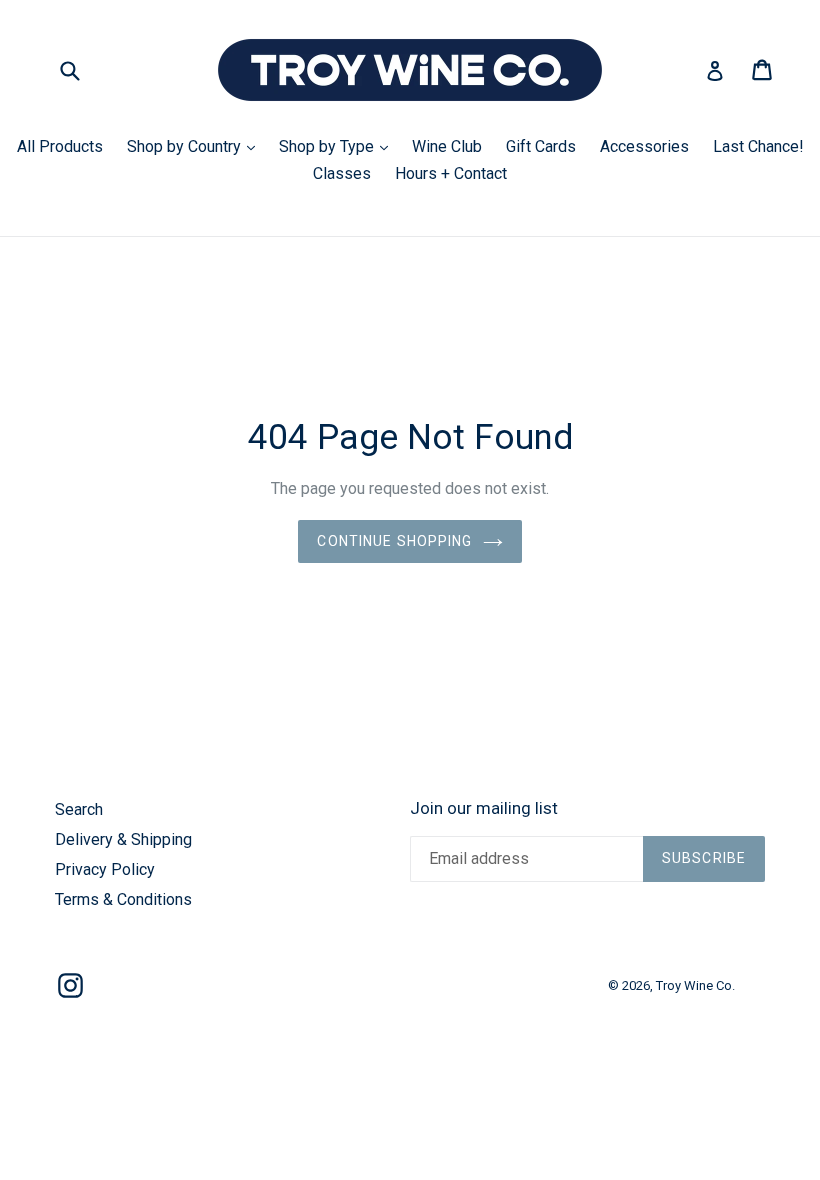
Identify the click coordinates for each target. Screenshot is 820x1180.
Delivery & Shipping (123, 839)
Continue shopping (394, 541)
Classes (342, 173)
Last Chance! (758, 146)
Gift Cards (541, 146)
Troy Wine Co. (695, 985)
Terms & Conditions (123, 899)
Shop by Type (338, 146)
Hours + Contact (451, 173)
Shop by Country (196, 146)
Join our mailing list (484, 808)
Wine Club (447, 146)
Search (79, 809)
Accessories (644, 146)
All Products (60, 146)
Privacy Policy (105, 869)
